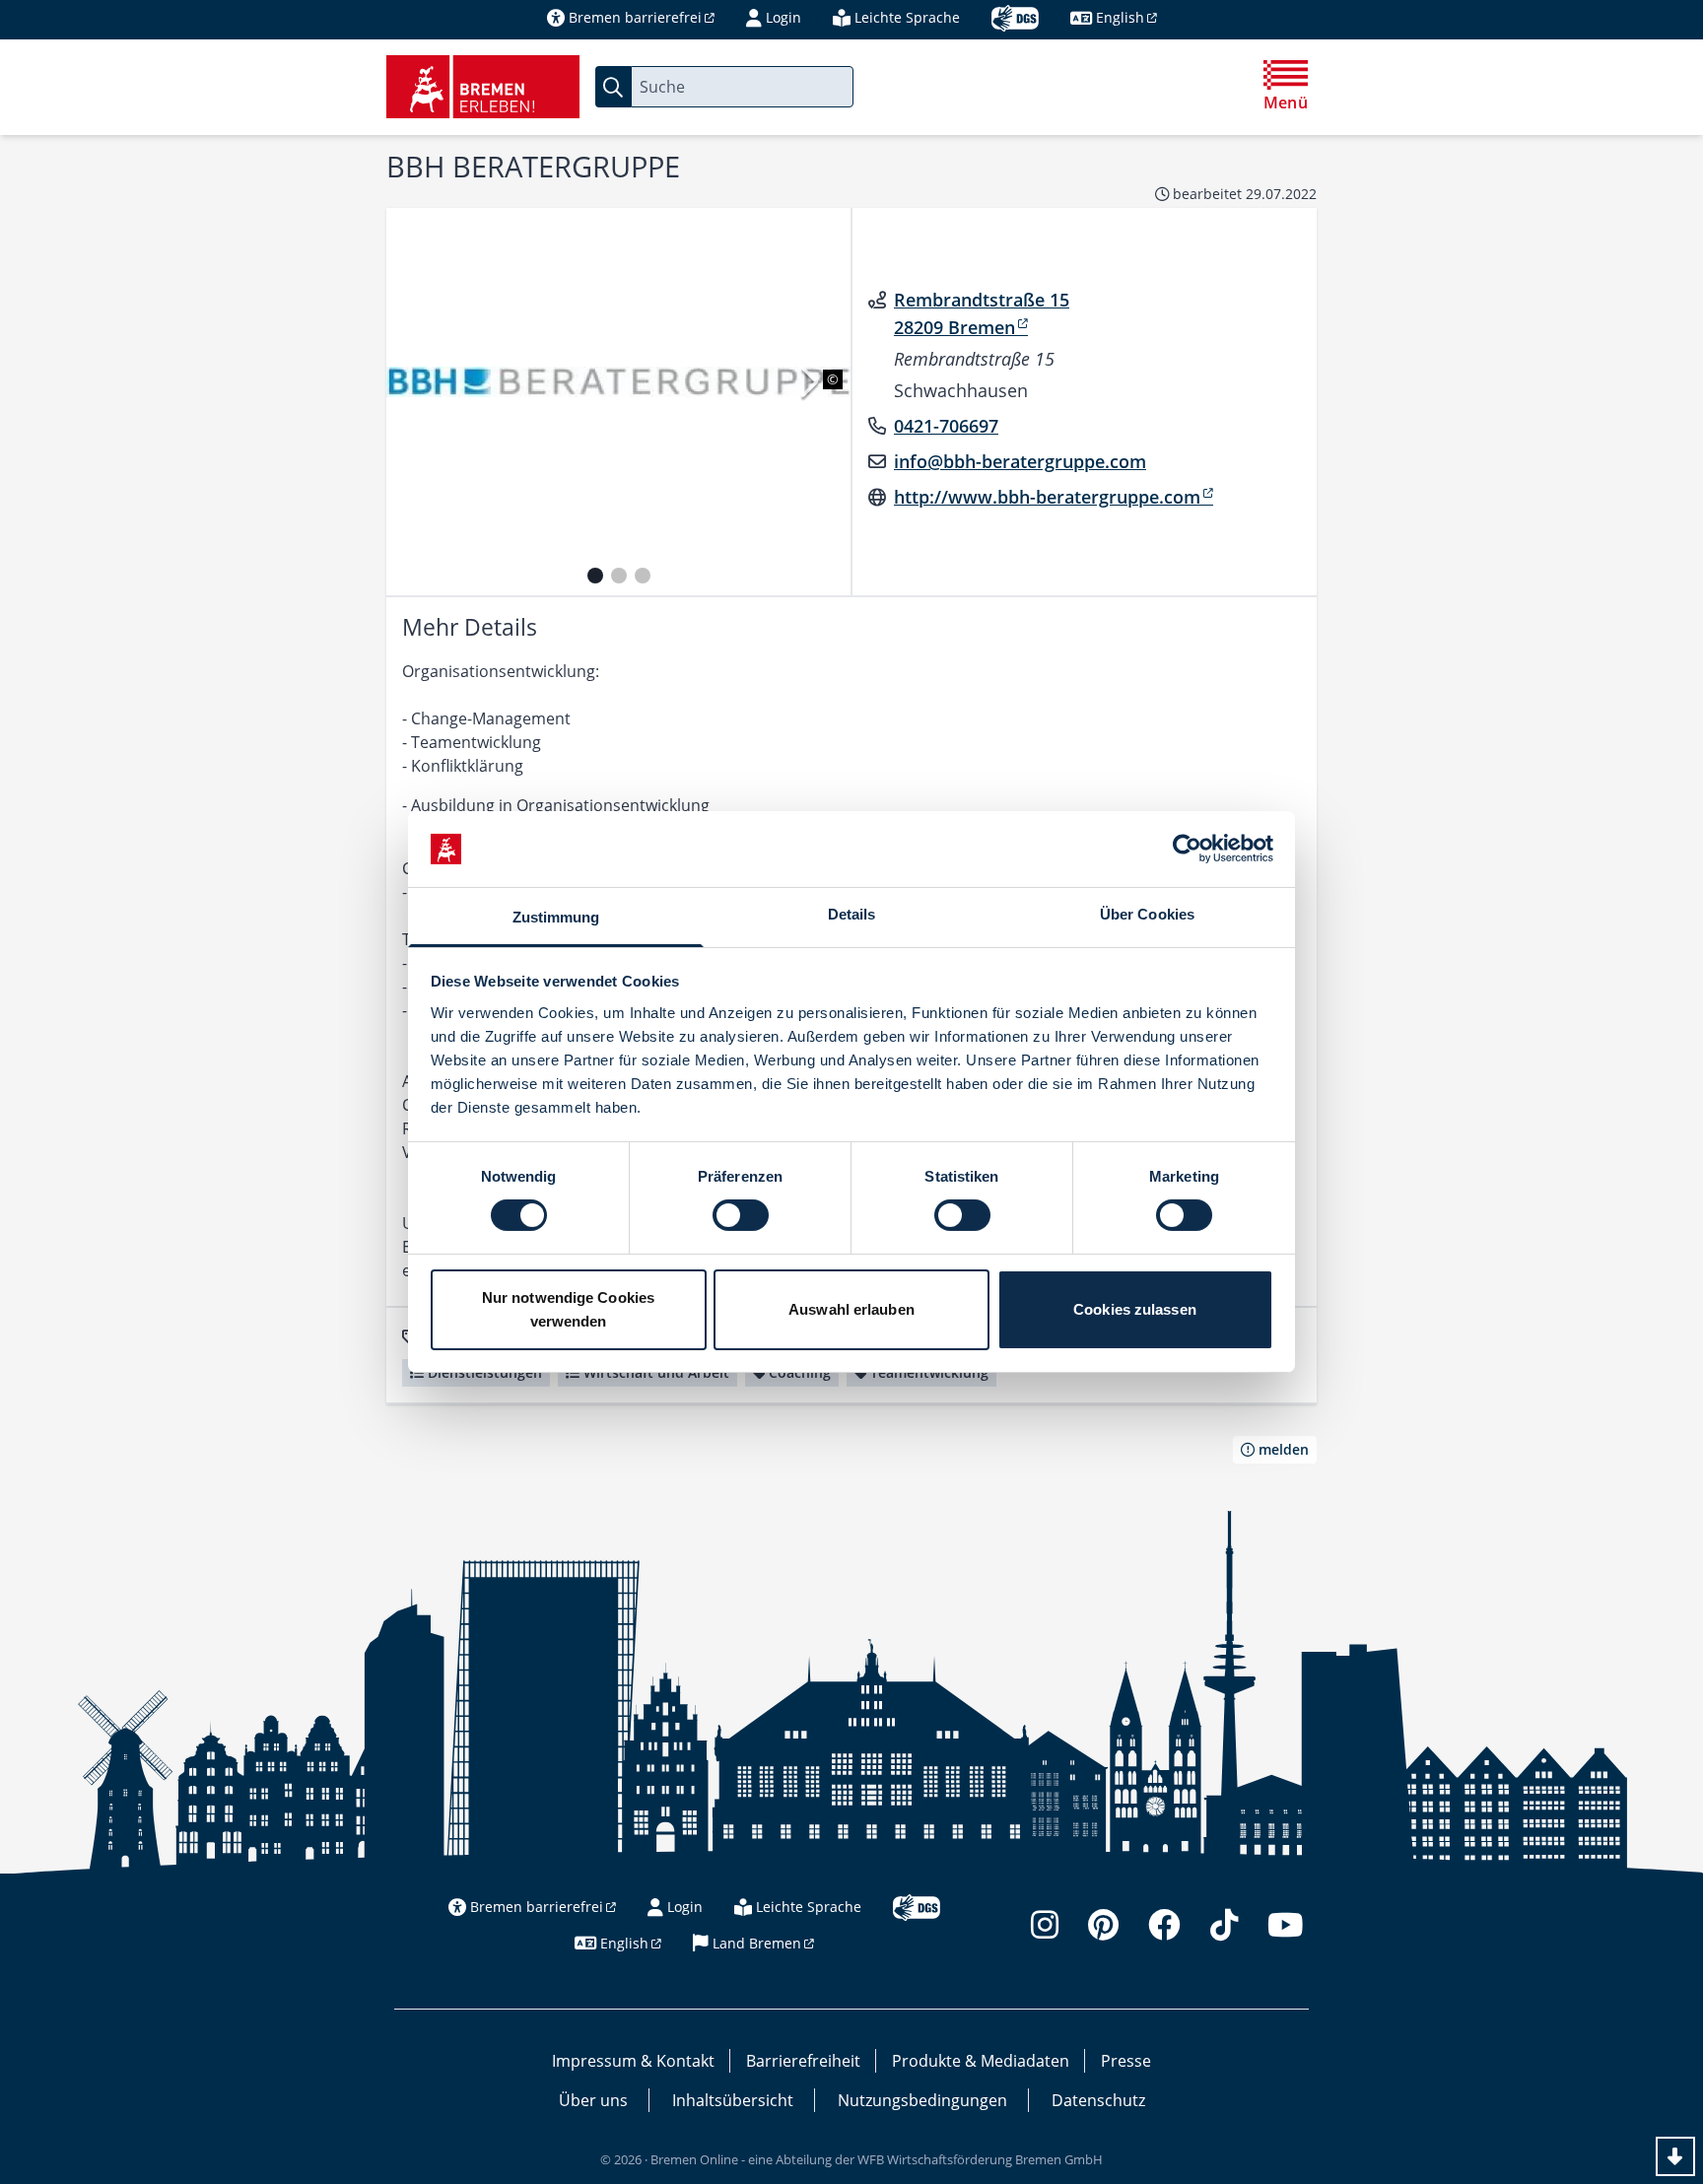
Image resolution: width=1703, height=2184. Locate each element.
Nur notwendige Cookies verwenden (568, 1309)
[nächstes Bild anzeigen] (808, 382)
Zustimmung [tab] (556, 917)
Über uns (593, 2100)
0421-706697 (946, 426)
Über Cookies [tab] (1147, 914)
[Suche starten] (613, 87)
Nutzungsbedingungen (922, 2100)
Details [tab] (852, 914)
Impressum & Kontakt (633, 2061)
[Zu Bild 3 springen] (643, 576)
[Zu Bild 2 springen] (619, 576)
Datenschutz (1098, 2100)
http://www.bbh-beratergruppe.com (1047, 497)
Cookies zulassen (1135, 1309)
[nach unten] (1675, 2156)
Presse (1126, 2061)
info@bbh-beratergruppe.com (1020, 461)
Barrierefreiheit (803, 2061)
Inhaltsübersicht (733, 2100)
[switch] (741, 1215)
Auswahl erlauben (851, 1309)
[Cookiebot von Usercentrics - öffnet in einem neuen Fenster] (1187, 849)
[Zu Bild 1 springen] (595, 576)
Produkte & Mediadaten (981, 2061)
